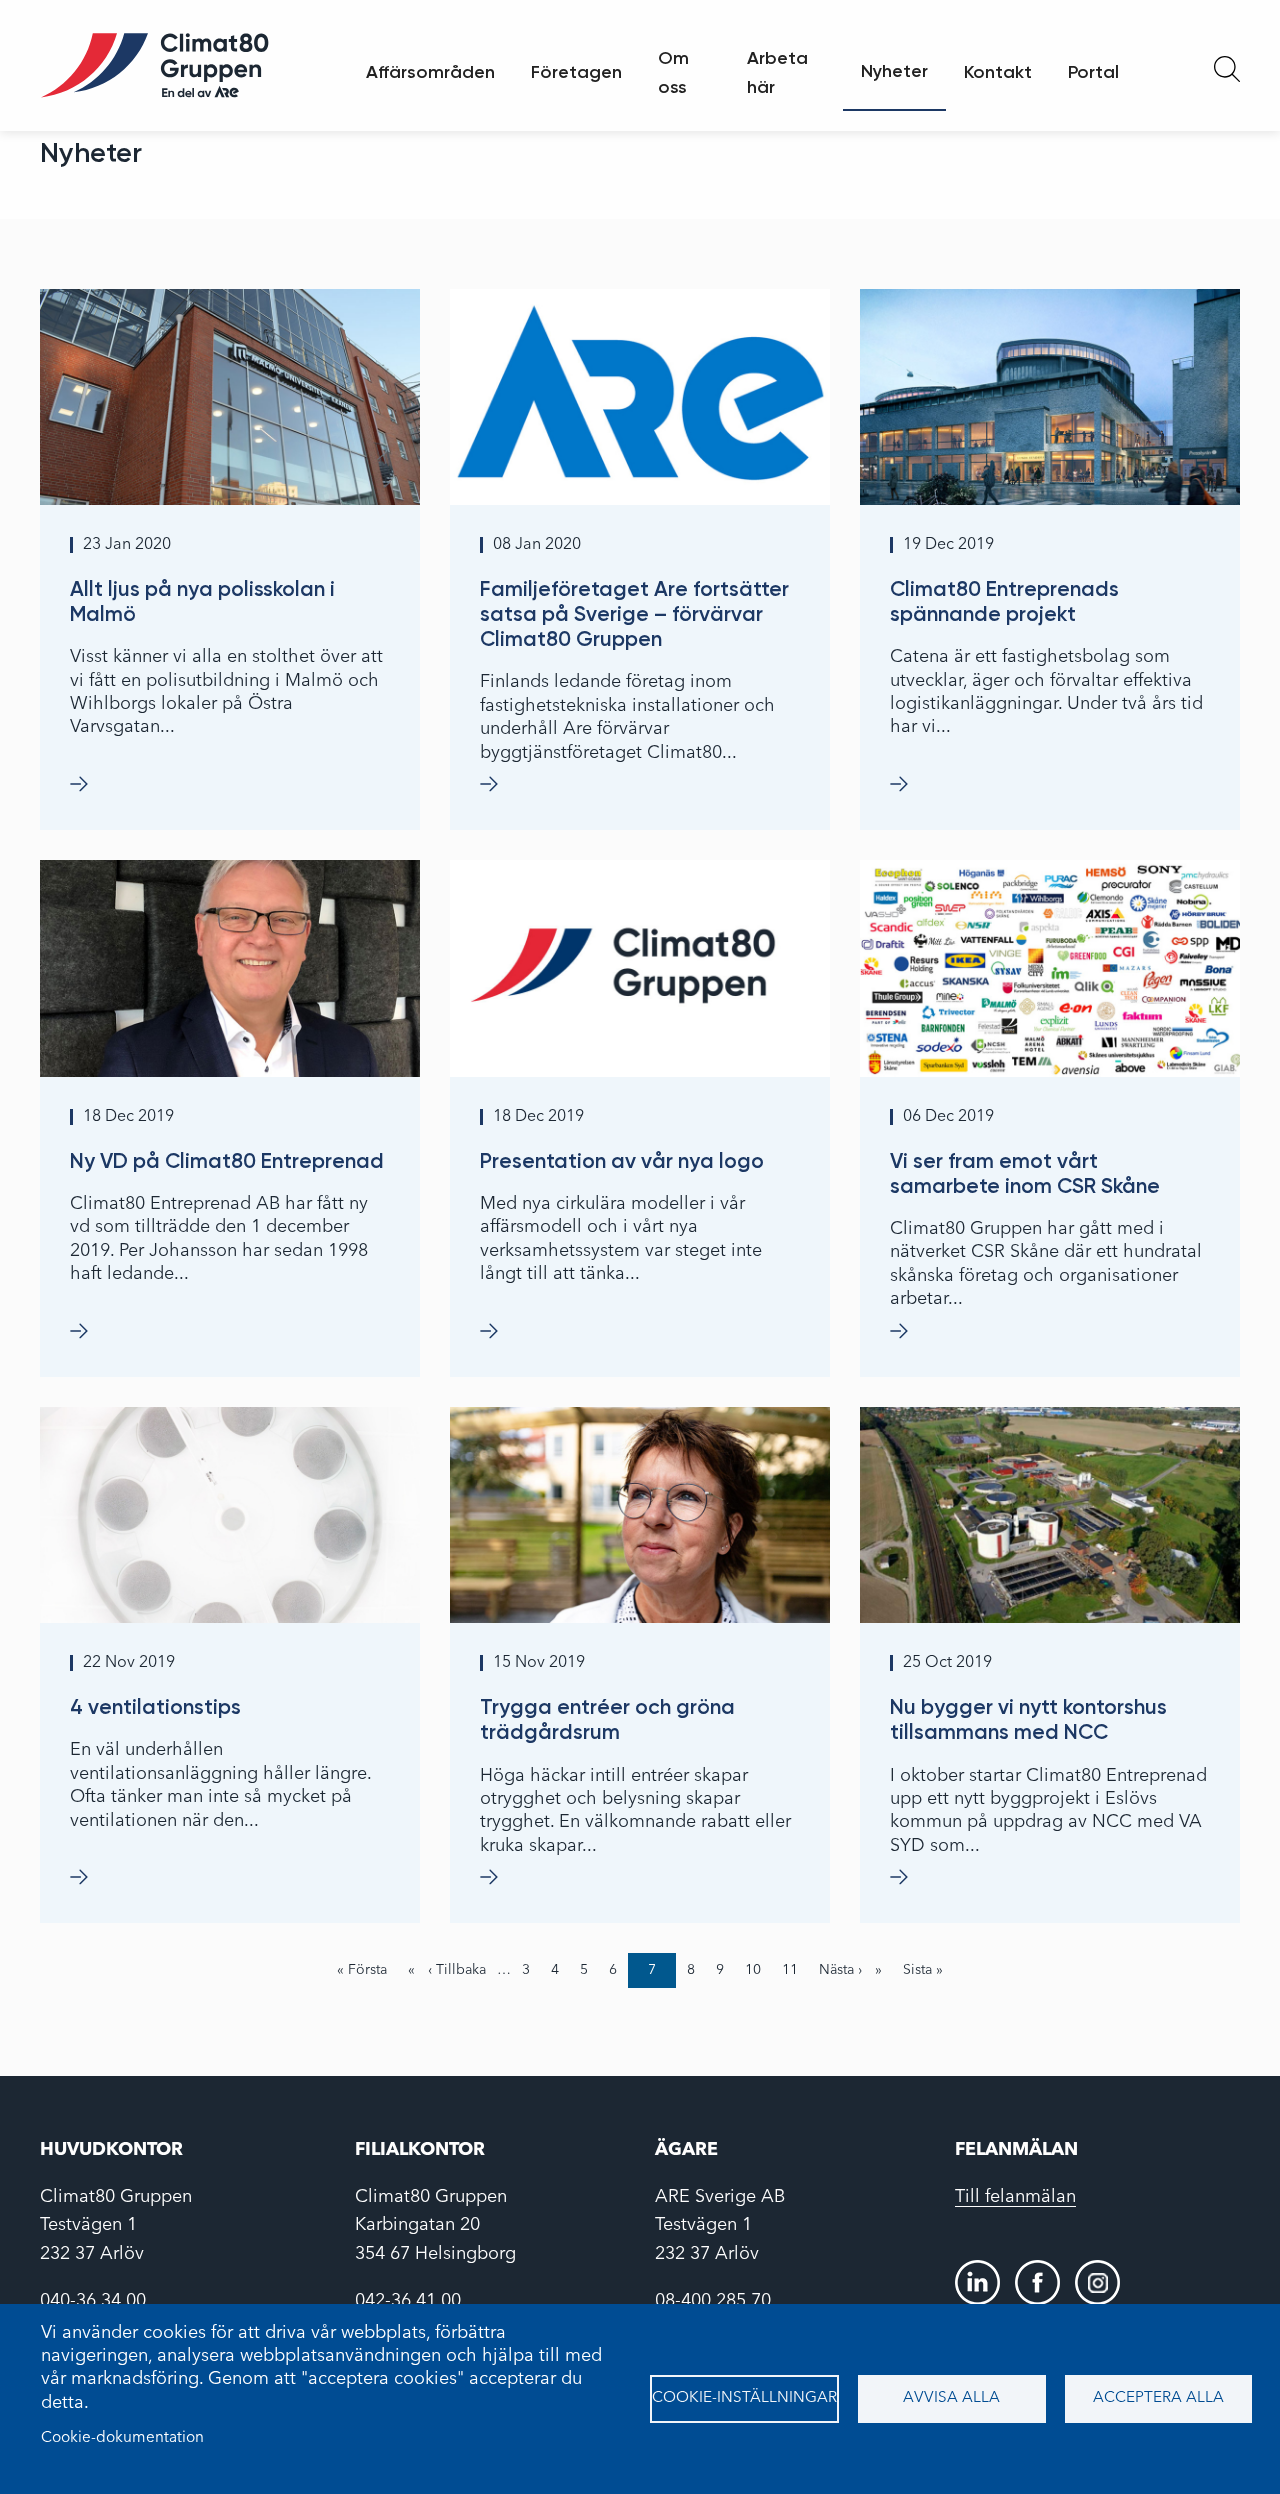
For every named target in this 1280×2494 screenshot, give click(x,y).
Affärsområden (430, 72)
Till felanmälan (1015, 2197)
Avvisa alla (951, 2398)
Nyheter (894, 71)
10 (758, 1970)
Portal (1093, 72)
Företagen (576, 72)
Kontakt (998, 72)
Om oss (673, 72)
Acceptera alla (1158, 2398)
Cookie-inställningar (744, 2398)
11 (795, 1970)
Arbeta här (777, 72)
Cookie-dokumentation (122, 2438)
